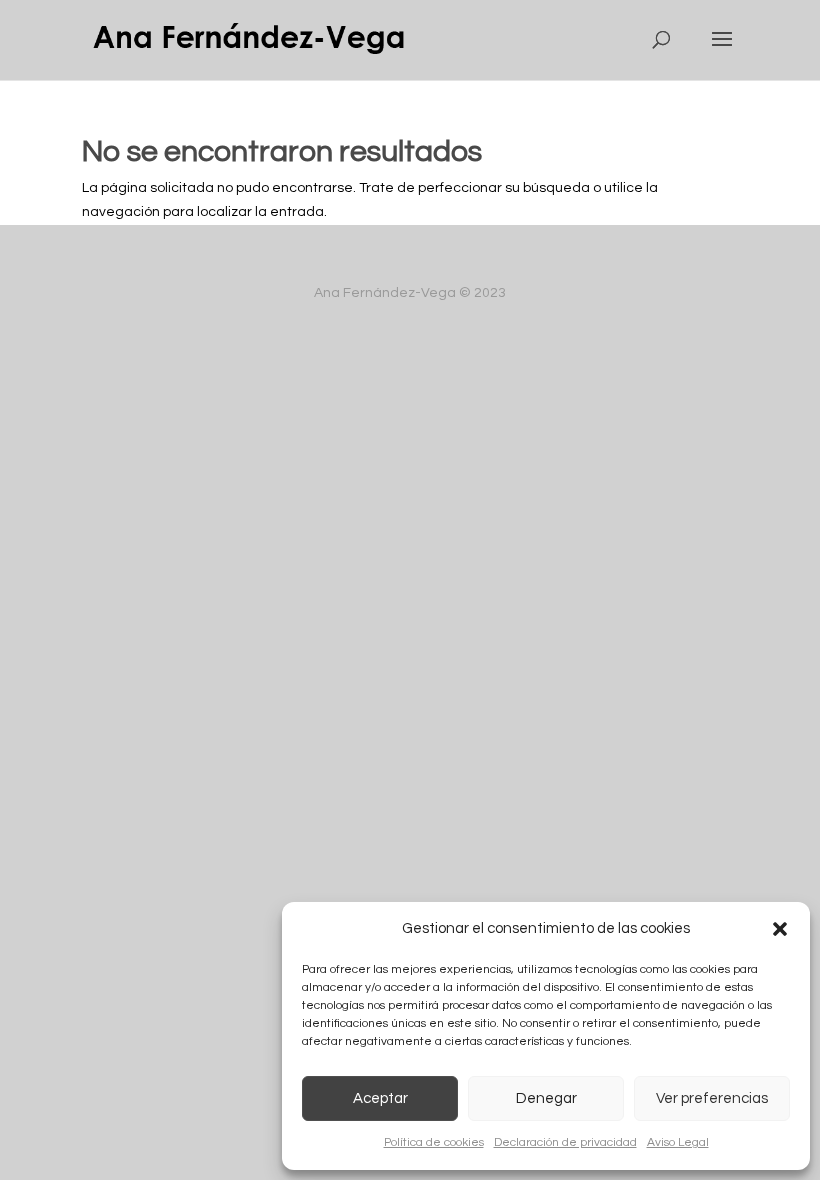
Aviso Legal (678, 1142)
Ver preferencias (712, 1098)
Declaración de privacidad (565, 1142)
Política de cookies (434, 1142)
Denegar (546, 1098)
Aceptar (380, 1098)
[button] (780, 929)
